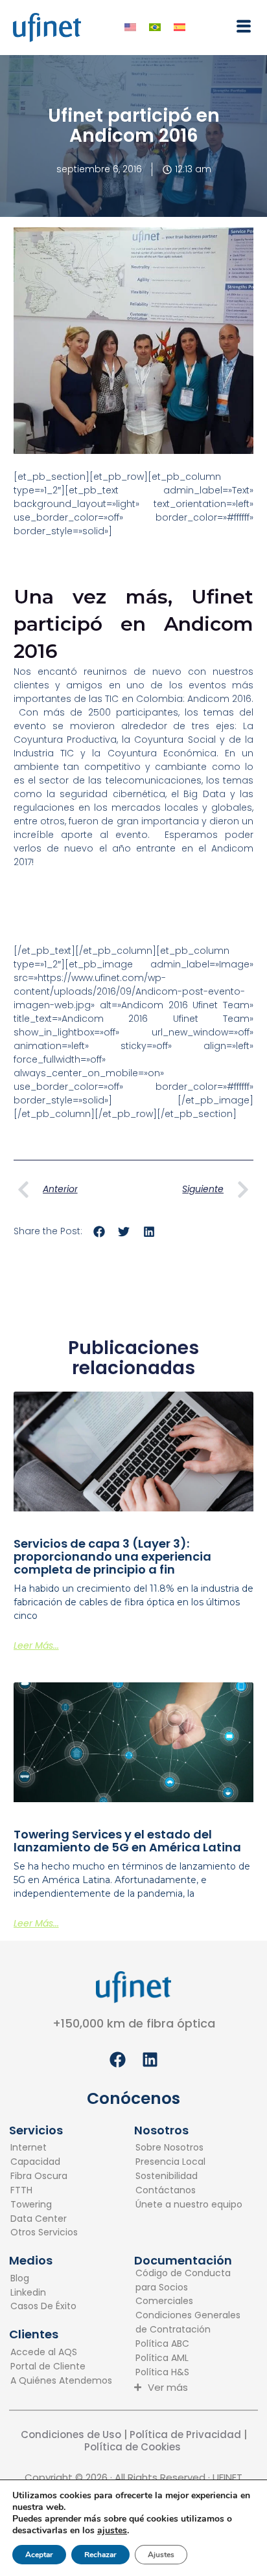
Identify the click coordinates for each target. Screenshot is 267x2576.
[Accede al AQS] (61, 2353)
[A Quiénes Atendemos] (61, 2381)
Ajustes (161, 2555)
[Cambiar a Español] (180, 28)
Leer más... (36, 1645)
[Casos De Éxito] (43, 2307)
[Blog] (43, 2279)
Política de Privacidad (184, 2435)
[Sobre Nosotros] (189, 2148)
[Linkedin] (43, 2293)
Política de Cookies (134, 2447)
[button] (238, 26)
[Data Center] (44, 2219)
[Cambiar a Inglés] (130, 28)
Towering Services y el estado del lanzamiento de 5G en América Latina (127, 1841)
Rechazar (100, 2555)
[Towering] (44, 2205)
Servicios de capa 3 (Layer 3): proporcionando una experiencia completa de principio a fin (112, 1556)
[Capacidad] (44, 2162)
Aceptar (39, 2555)
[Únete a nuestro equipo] (189, 2205)
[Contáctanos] (189, 2191)
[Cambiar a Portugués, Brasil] (155, 28)
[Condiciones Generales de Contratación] (189, 2323)
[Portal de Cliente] (61, 2367)
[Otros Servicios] (44, 2233)
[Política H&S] (189, 2373)
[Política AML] (189, 2358)
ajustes (112, 2531)
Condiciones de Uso (71, 2435)
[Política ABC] (189, 2344)
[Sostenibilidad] (189, 2176)
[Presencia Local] (189, 2162)
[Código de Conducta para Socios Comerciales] (189, 2288)
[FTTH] (44, 2191)
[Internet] (44, 2148)
